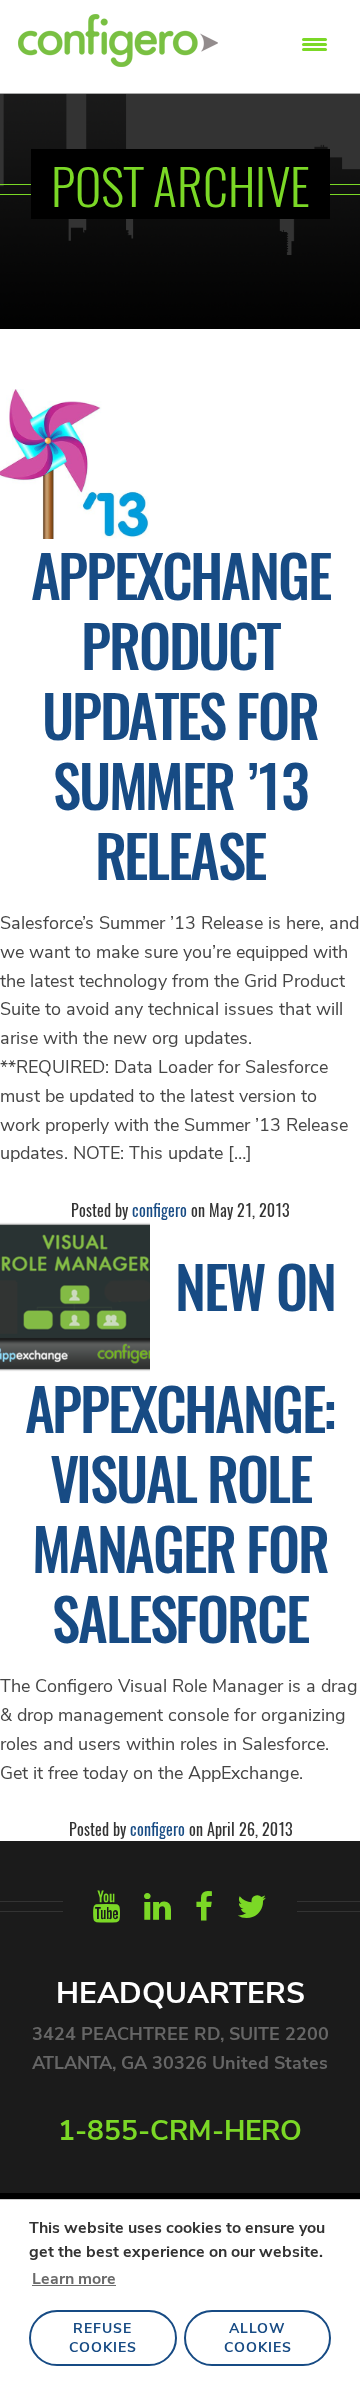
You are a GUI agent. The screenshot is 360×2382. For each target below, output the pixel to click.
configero (159, 1210)
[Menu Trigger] (314, 42)
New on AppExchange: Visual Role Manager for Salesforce (180, 1451)
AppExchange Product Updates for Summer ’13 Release (180, 714)
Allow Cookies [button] (258, 2338)
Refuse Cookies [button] (103, 2338)
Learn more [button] (74, 2279)
